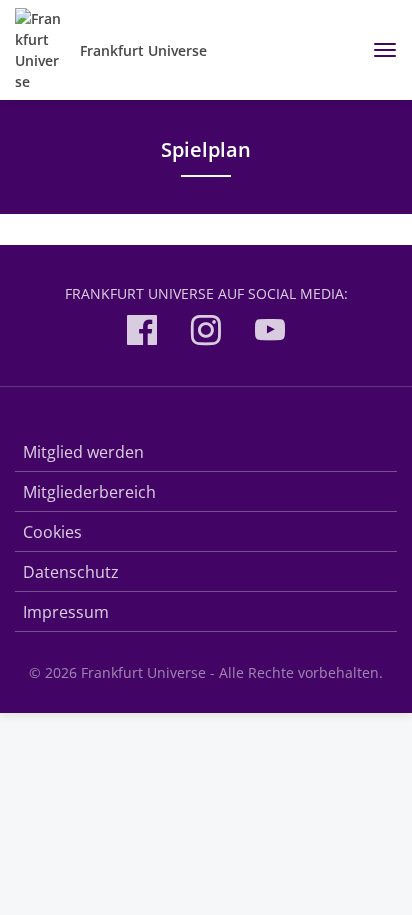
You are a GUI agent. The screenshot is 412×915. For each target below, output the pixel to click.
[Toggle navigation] (377, 50)
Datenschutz (71, 572)
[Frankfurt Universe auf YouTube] (270, 333)
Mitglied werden (83, 452)
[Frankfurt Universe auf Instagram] (206, 333)
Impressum (66, 612)
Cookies (52, 532)
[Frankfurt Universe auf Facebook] (142, 333)
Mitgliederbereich (89, 492)
